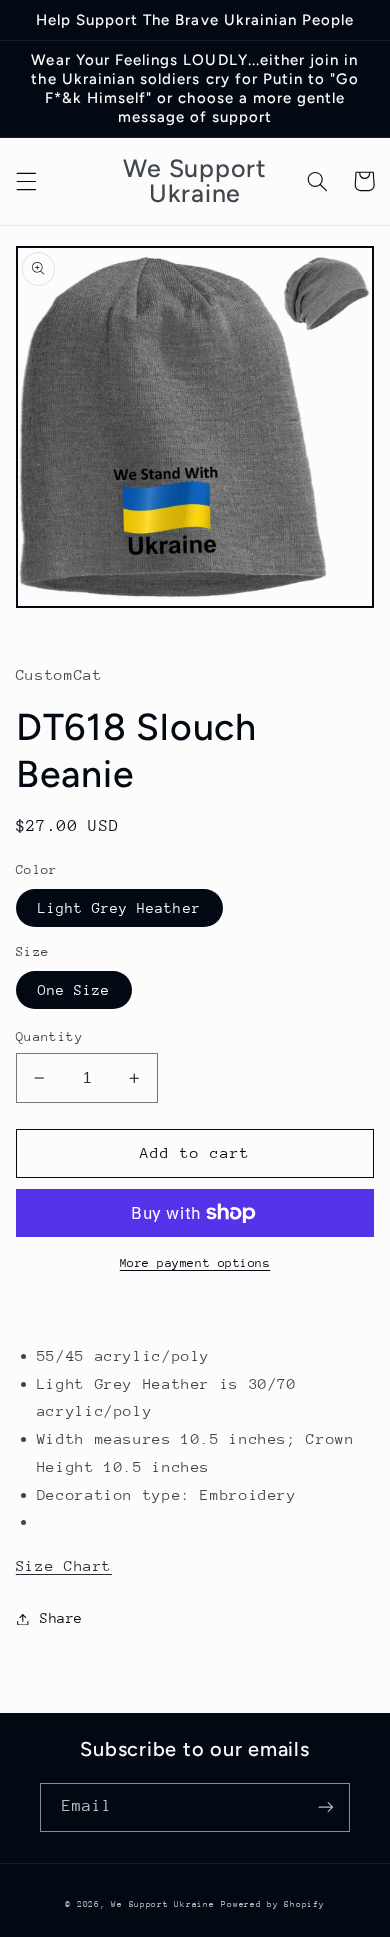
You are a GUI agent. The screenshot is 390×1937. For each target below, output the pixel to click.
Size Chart (64, 1565)
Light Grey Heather (119, 908)
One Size (74, 990)
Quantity (49, 1036)
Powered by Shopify (272, 1904)
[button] (26, 181)
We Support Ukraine (162, 1904)
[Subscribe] (326, 1807)
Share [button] (61, 1618)
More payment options (195, 1263)
